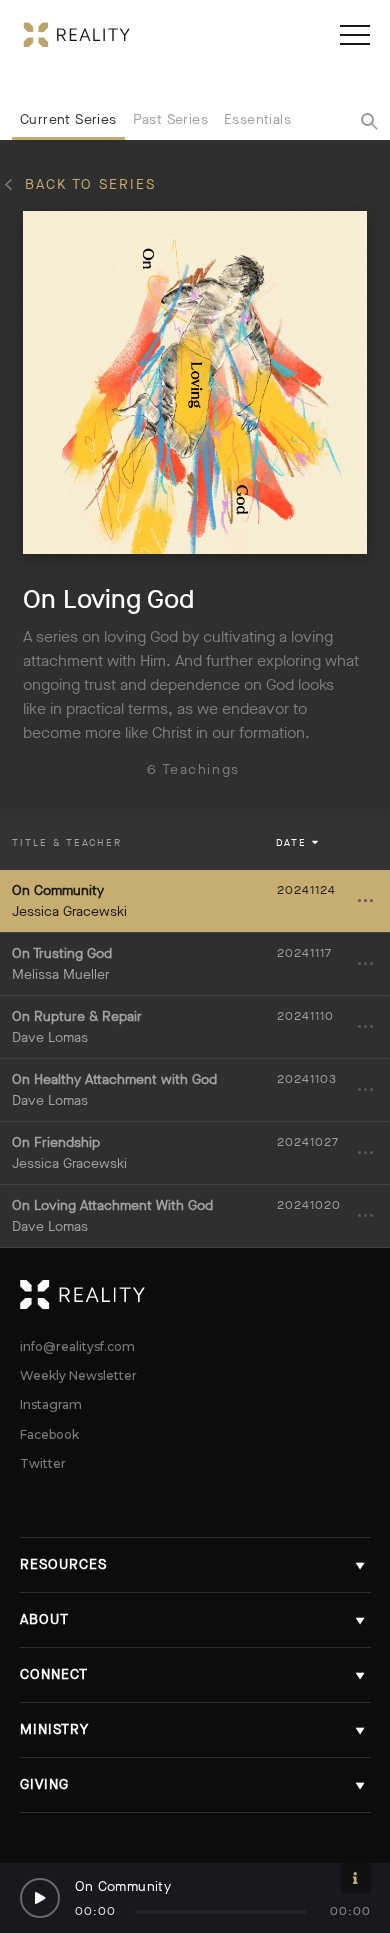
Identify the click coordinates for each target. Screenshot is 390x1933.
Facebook (49, 1435)
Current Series (68, 119)
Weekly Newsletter (78, 1376)
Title (67, 842)
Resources (63, 1564)
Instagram (51, 1405)
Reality (195, 1295)
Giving (44, 1784)
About (44, 1619)
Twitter (43, 1464)
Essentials (257, 119)
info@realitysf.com (77, 1347)
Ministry (54, 1729)
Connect (54, 1674)
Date (292, 842)
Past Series (170, 119)
